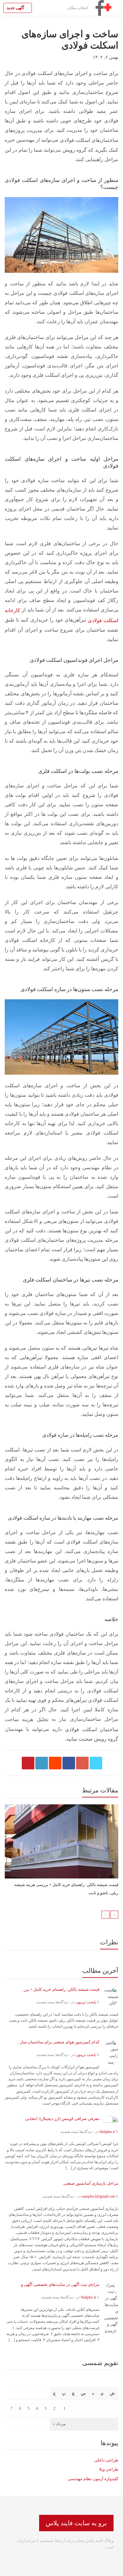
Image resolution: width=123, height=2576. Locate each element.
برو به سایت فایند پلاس (76, 2523)
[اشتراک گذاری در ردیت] (55, 1763)
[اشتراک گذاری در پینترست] (28, 1763)
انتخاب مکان (78, 8)
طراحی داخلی (106, 2460)
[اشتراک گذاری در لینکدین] (42, 1763)
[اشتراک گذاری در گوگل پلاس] (82, 1763)
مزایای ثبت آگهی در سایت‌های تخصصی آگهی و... (59, 2284)
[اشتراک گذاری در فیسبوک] (69, 1763)
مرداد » (59, 2424)
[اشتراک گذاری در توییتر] (96, 1763)
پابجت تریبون (86, 2002)
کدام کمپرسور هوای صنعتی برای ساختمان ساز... (58, 2042)
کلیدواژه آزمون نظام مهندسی (93, 2478)
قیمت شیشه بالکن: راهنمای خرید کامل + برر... (60, 1989)
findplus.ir (107, 2131)
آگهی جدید (16, 8)
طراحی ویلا (109, 2469)
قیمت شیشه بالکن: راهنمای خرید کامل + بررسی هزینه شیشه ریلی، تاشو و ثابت (66, 1889)
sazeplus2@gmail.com (98, 2196)
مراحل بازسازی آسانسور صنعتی (91, 2183)
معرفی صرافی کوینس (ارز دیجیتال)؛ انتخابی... (61, 2119)
